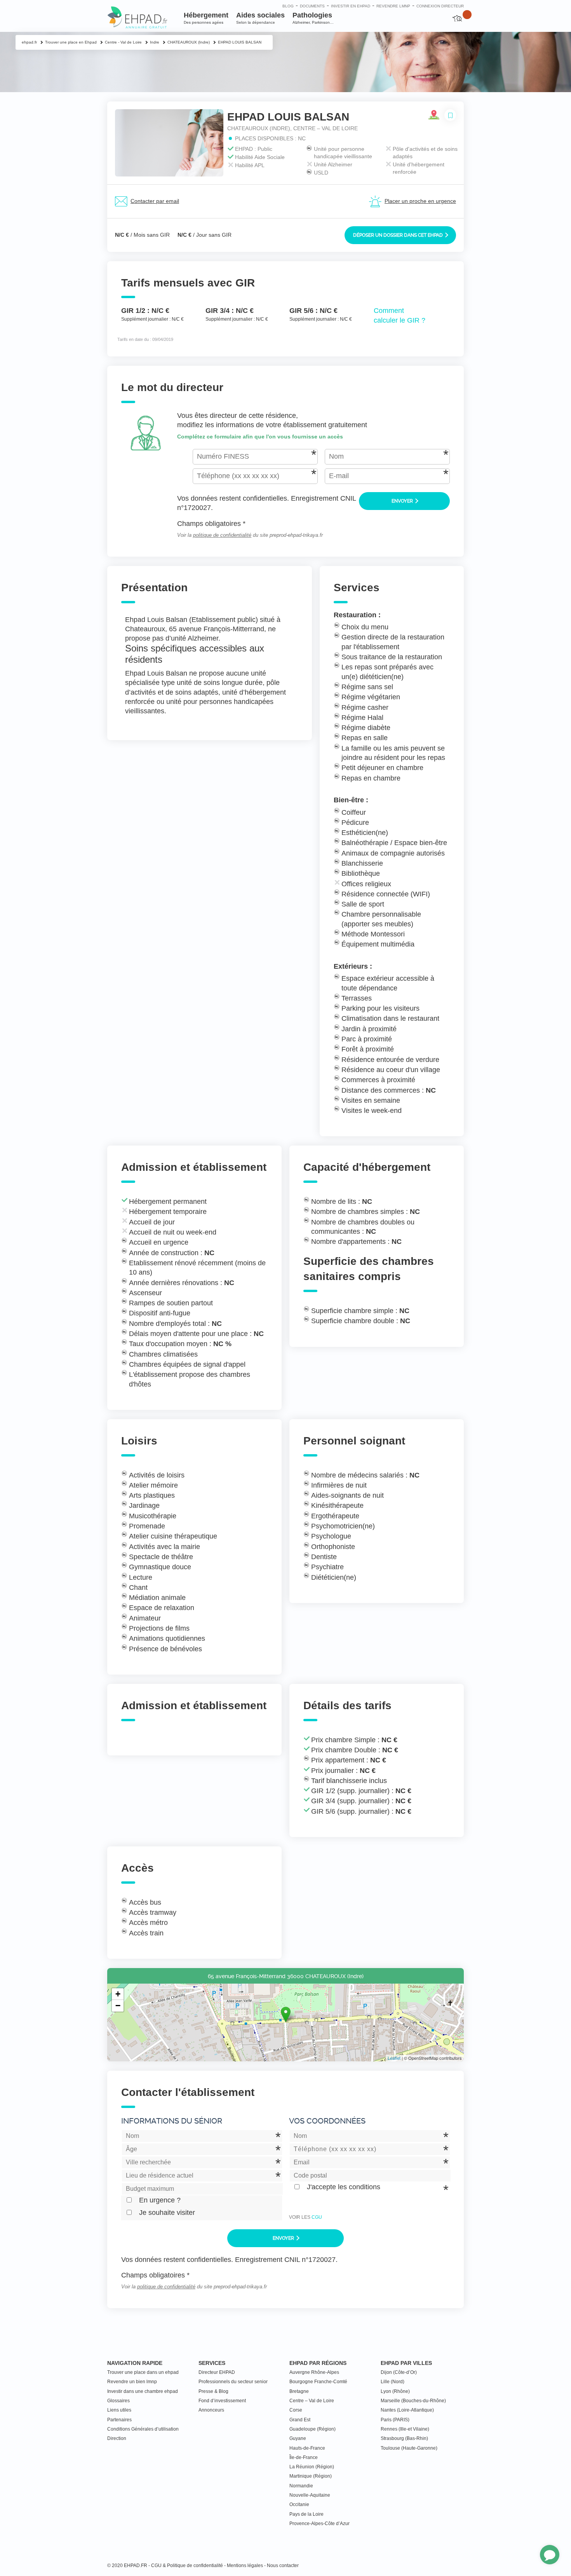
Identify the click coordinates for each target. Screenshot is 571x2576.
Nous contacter (283, 2566)
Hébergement (206, 18)
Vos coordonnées (327, 2121)
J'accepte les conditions (344, 2187)
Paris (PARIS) (395, 2420)
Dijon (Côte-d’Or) (399, 2372)
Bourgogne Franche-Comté (318, 2382)
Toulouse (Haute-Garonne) (409, 2448)
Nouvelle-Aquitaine (310, 2495)
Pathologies (313, 18)
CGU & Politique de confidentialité (187, 2566)
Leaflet (394, 2058)
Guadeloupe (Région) (312, 2429)
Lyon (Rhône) (395, 2391)
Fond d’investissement (222, 2401)
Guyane (298, 2438)
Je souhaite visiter (167, 2213)
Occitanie (299, 2504)
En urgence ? (160, 2200)
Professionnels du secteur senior (233, 2382)
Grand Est (300, 2420)
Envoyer (403, 501)
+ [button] (118, 1994)
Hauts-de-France (307, 2448)
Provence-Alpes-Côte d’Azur (319, 2524)
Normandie (301, 2486)
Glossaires (118, 2401)
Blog (288, 6)
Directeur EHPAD (217, 2372)
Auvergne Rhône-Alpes (314, 2372)
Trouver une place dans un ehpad (143, 2372)
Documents (312, 6)
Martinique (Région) (311, 2476)
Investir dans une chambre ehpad (143, 2391)
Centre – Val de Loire (312, 2401)
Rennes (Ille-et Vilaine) (405, 2429)
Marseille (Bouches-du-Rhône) (413, 2401)
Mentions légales (245, 2566)
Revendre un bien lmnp (132, 2382)
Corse (296, 2410)
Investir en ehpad (351, 6)
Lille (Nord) (393, 2382)
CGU (317, 2217)
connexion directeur (440, 6)
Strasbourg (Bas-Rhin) (404, 2438)
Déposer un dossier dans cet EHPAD (399, 235)
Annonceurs (211, 2410)
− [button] (118, 2006)
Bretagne (299, 2391)
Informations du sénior (172, 2121)
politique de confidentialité (222, 535)
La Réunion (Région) (312, 2467)
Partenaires (119, 2420)
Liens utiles (119, 2410)
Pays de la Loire (306, 2514)
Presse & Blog (213, 2391)
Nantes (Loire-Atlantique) (407, 2410)
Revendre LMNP (393, 6)
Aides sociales (260, 18)
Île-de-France (304, 2457)
